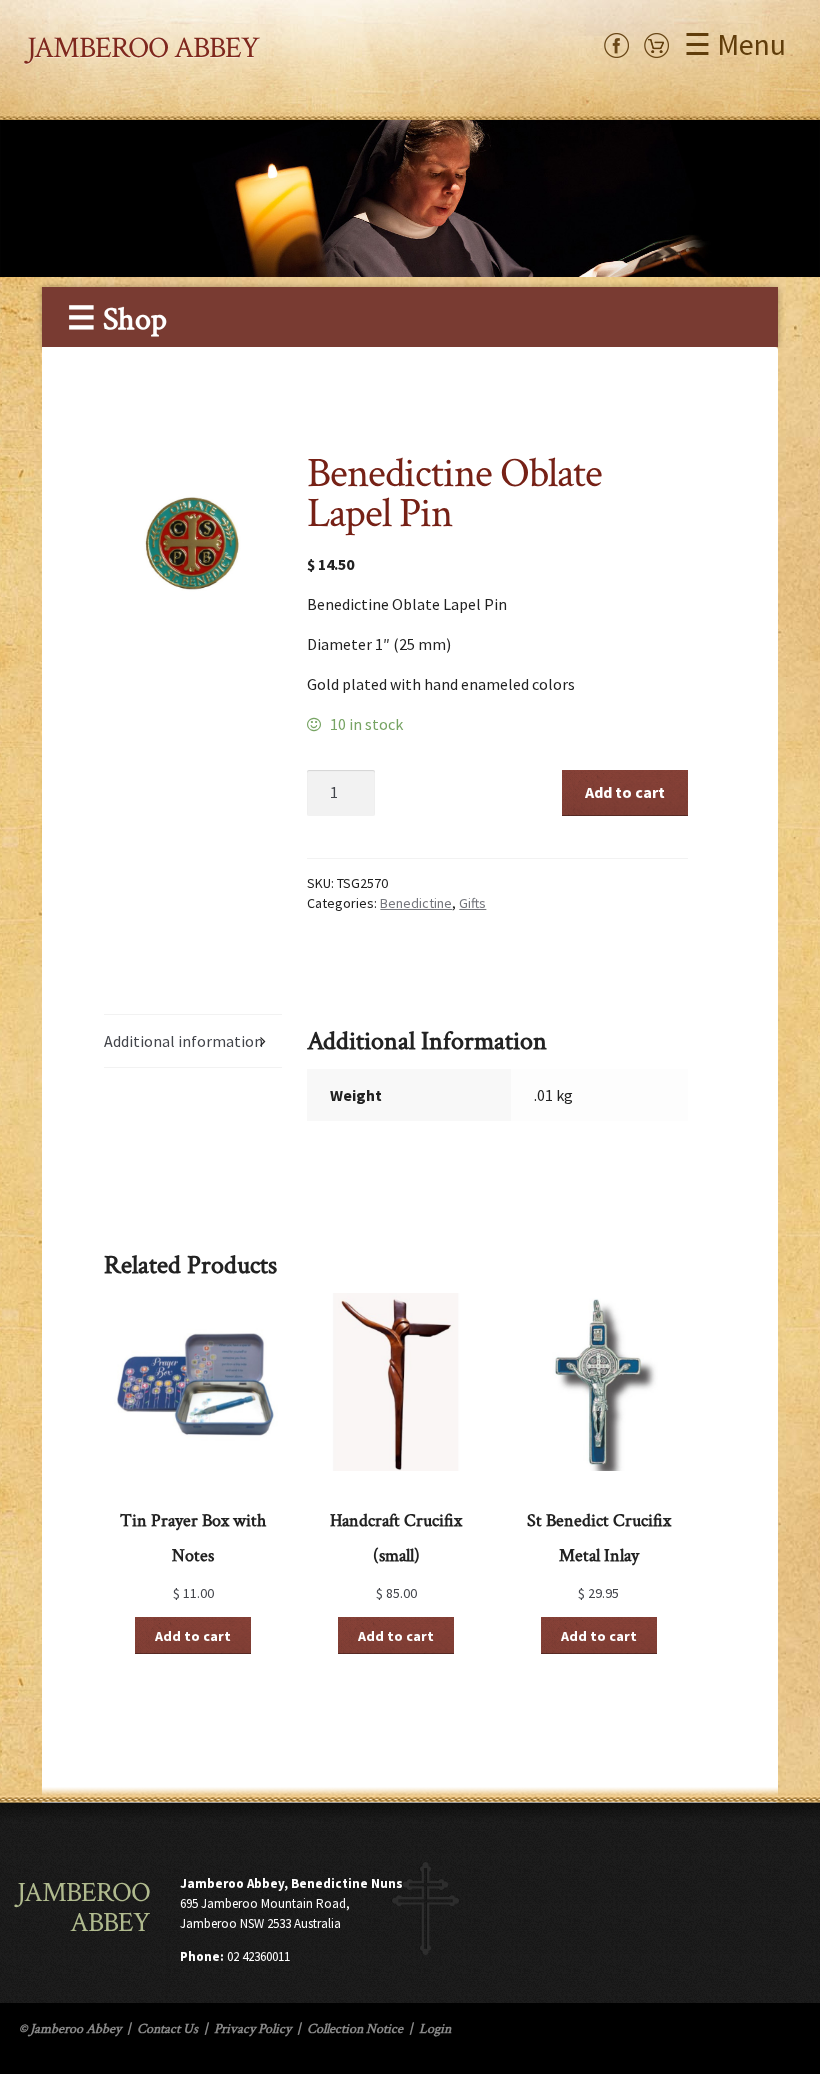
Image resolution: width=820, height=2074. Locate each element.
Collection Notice (355, 2029)
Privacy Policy (252, 2029)
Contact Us (167, 2029)
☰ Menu (735, 44)
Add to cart (625, 792)
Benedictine (416, 903)
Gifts (472, 903)
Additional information (183, 1041)
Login (435, 2029)
